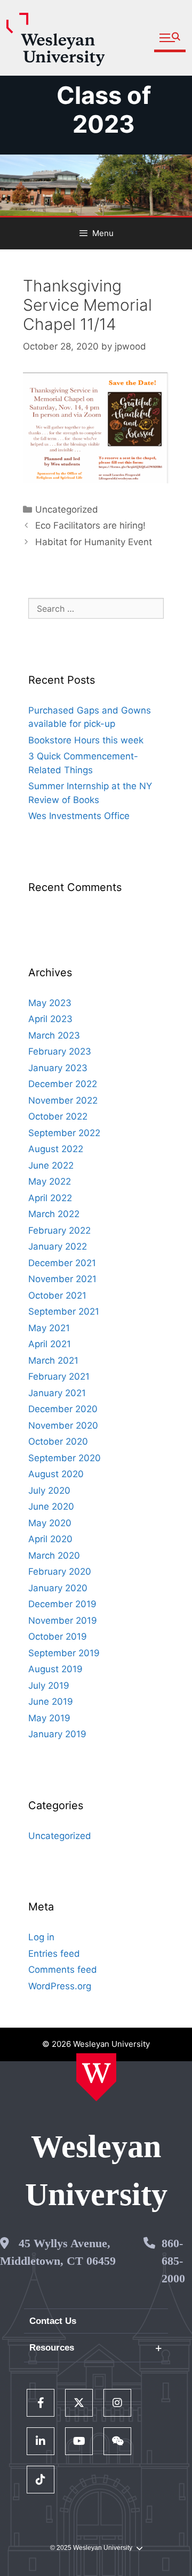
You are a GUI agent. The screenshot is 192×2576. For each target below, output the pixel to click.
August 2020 (56, 1474)
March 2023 (54, 1035)
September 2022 (64, 1133)
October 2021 (57, 1295)
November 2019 (63, 1621)
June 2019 (51, 1702)
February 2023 (60, 1051)
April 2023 (50, 1019)
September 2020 (65, 1458)
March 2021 (53, 1360)
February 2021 (59, 1376)
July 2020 (49, 1490)
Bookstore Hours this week (86, 740)
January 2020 (58, 1588)
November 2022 (63, 1100)
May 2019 (49, 1718)
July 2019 (49, 1686)
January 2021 (57, 1393)
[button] (170, 38)
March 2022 (54, 1214)
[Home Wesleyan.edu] (96, 2077)
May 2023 (50, 1003)
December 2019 (62, 1604)
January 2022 (58, 1246)
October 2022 (58, 1116)
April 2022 (50, 1198)
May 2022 (50, 1181)
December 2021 (62, 1263)
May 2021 (49, 1328)
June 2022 (51, 1165)
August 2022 (56, 1149)
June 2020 (51, 1506)
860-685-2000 (173, 2261)
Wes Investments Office (79, 816)
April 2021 (50, 1344)
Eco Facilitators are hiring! (90, 525)
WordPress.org (60, 1986)
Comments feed (63, 1970)
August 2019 (55, 1669)
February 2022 (59, 1230)
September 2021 (64, 1311)
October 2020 (58, 1441)
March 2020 (54, 1556)
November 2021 (62, 1279)
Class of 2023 (104, 110)
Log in (41, 1937)
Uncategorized (67, 509)
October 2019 (58, 1637)
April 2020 (50, 1539)
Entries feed (54, 1954)
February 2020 (60, 1571)
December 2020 (63, 1409)
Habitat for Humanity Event (94, 542)
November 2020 (63, 1425)
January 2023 (58, 1068)
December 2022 (63, 1084)
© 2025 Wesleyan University (91, 2548)
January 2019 (57, 1734)
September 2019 (64, 1653)
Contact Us (53, 2321)
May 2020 (50, 1523)
